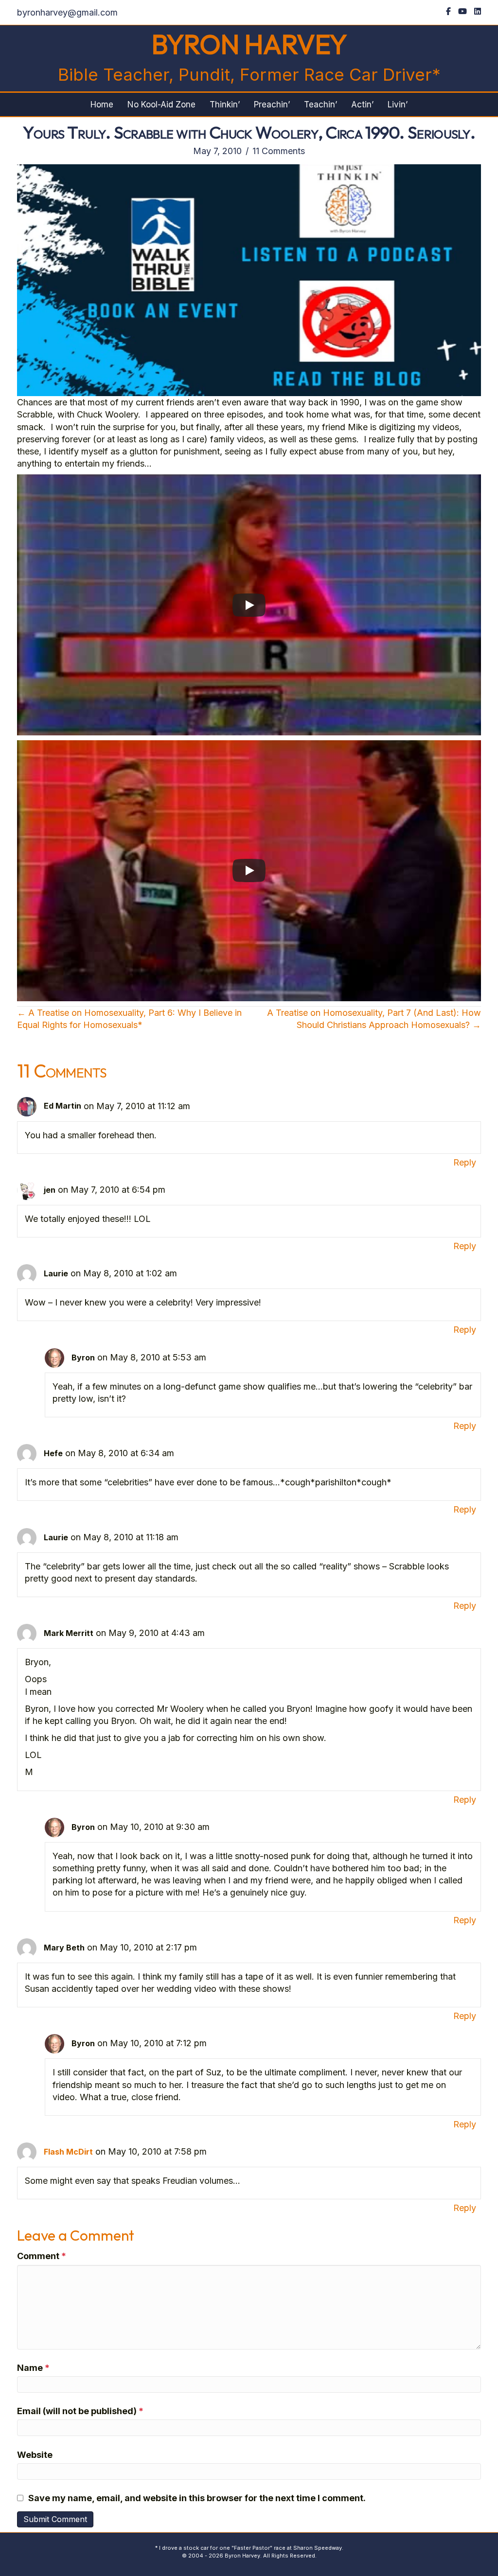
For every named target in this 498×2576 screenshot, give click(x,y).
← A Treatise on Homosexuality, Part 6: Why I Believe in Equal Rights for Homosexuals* (129, 1019)
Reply (465, 1162)
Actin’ (362, 104)
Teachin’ (320, 104)
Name (33, 2368)
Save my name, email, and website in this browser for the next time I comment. (197, 2498)
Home (102, 104)
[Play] (249, 605)
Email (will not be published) (80, 2411)
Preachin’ (272, 104)
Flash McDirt (68, 2152)
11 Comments (279, 151)
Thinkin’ (225, 104)
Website (35, 2455)
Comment (42, 2256)
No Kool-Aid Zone (161, 104)
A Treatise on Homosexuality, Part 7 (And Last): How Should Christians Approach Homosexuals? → (374, 1019)
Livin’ (398, 104)
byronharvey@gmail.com (67, 12)
